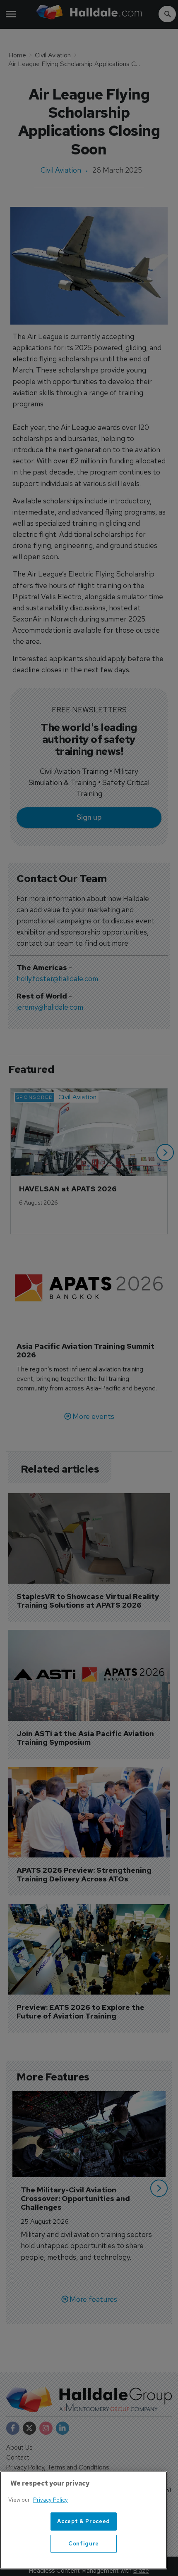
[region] (84, 2520)
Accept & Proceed (84, 2521)
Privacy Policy (51, 2500)
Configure (84, 2544)
